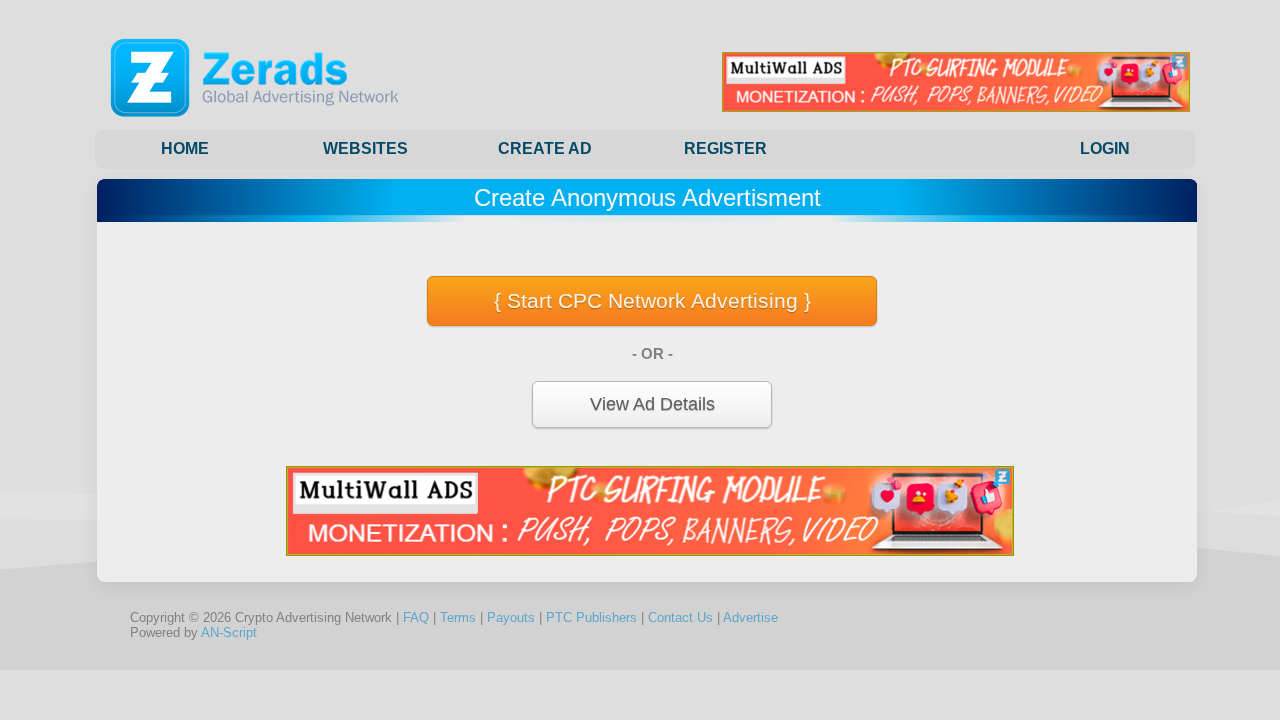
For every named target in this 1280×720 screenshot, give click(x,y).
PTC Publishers (591, 617)
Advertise (750, 617)
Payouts (511, 617)
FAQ (416, 617)
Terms (458, 617)
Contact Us (680, 617)
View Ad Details (652, 404)
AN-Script (229, 632)
